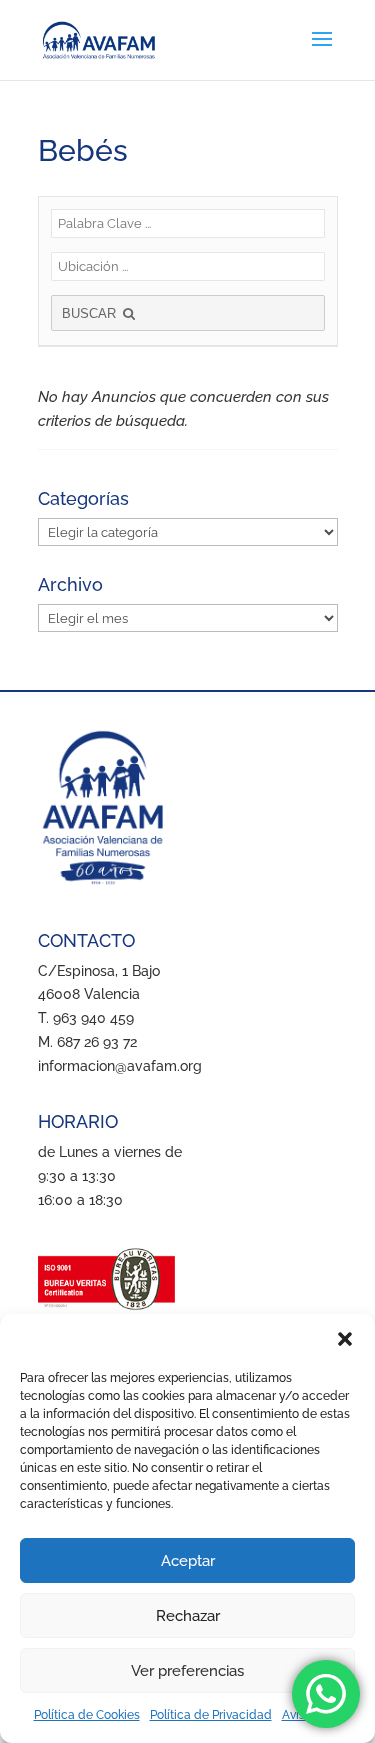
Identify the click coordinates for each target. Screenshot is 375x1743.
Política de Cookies (87, 1715)
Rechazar (188, 1616)
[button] (345, 1339)
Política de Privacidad (211, 1715)
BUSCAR (91, 313)
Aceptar (188, 1561)
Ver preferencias (187, 1671)
